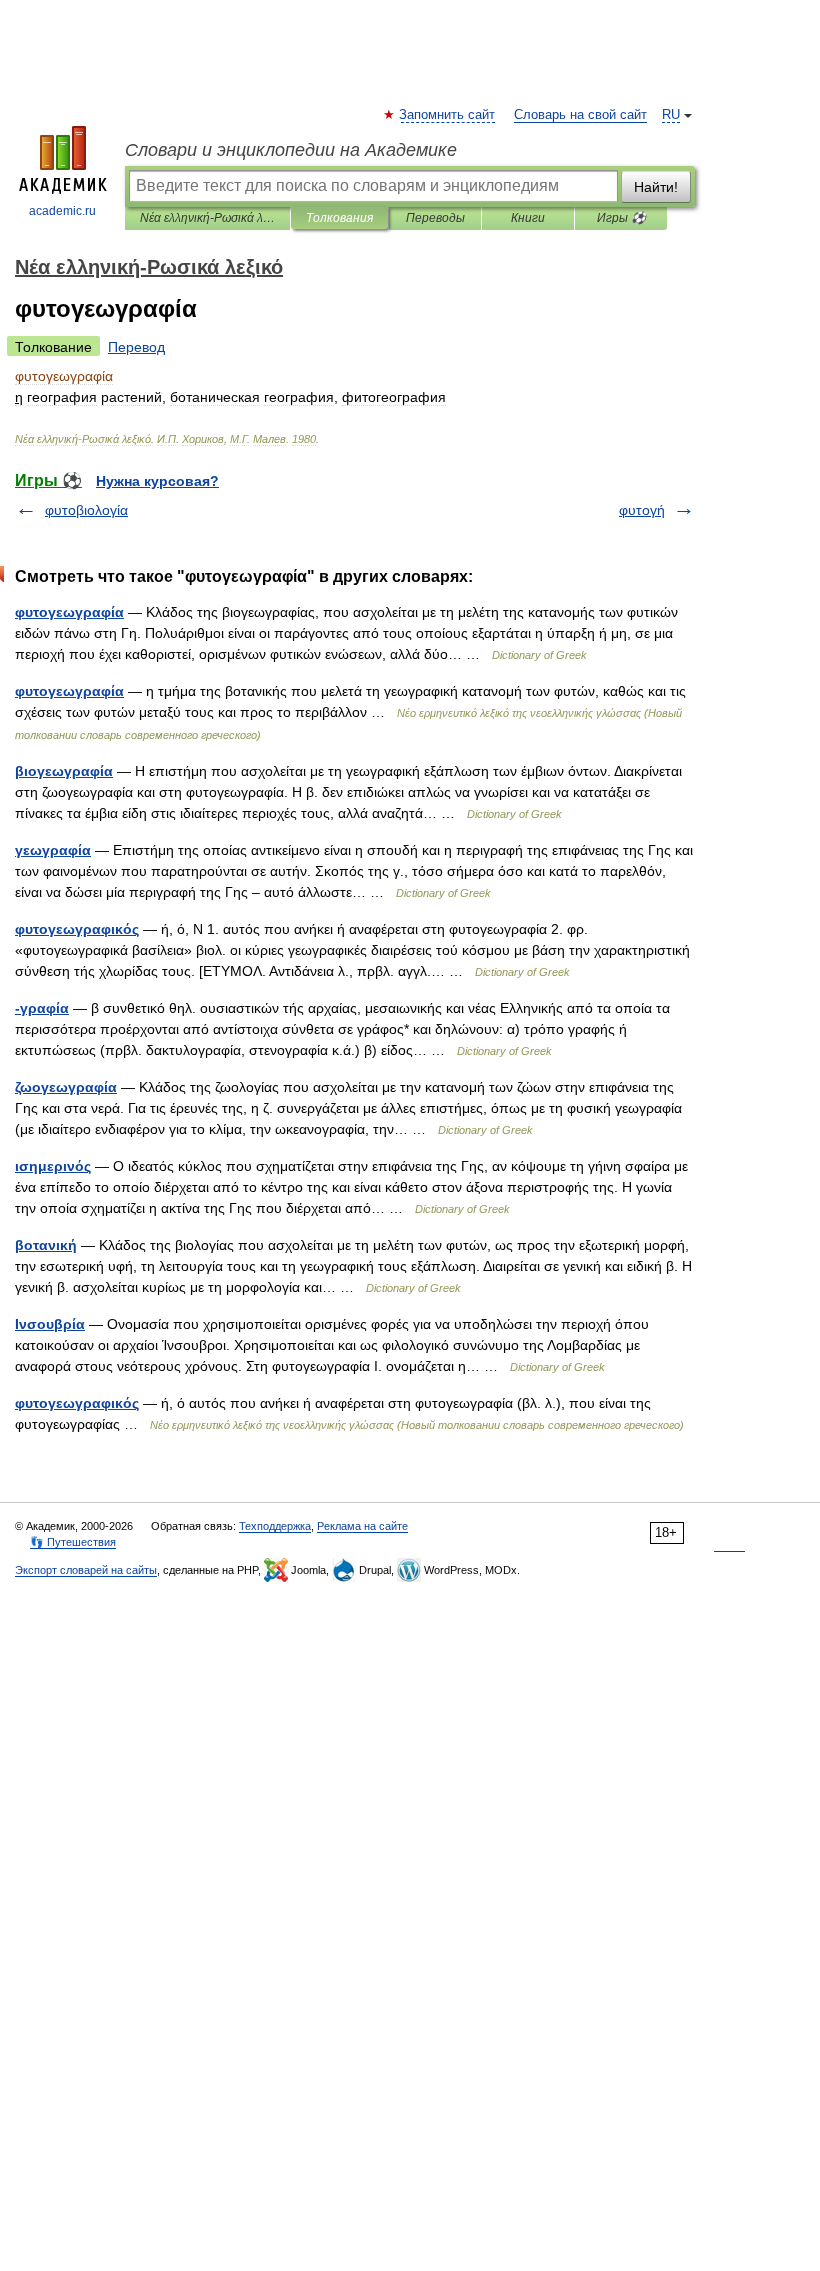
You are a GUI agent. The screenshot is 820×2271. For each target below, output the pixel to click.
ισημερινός (53, 1166)
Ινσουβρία (50, 1324)
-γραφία (42, 1008)
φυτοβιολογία (86, 510)
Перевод (136, 347)
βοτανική (46, 1245)
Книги (528, 218)
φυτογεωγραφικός (77, 929)
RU (671, 115)
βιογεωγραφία (64, 771)
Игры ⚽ (621, 218)
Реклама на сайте (362, 1526)
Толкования (339, 218)
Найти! (656, 187)
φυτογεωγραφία (69, 612)
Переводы (435, 218)
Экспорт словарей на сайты (86, 1570)
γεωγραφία (53, 850)
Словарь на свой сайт (580, 115)
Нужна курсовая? (157, 481)
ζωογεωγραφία (66, 1087)
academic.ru (62, 211)
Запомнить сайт (448, 115)
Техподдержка (275, 1526)
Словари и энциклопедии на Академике (291, 150)
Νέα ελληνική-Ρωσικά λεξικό (207, 218)
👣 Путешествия (73, 1542)
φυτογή (642, 510)
